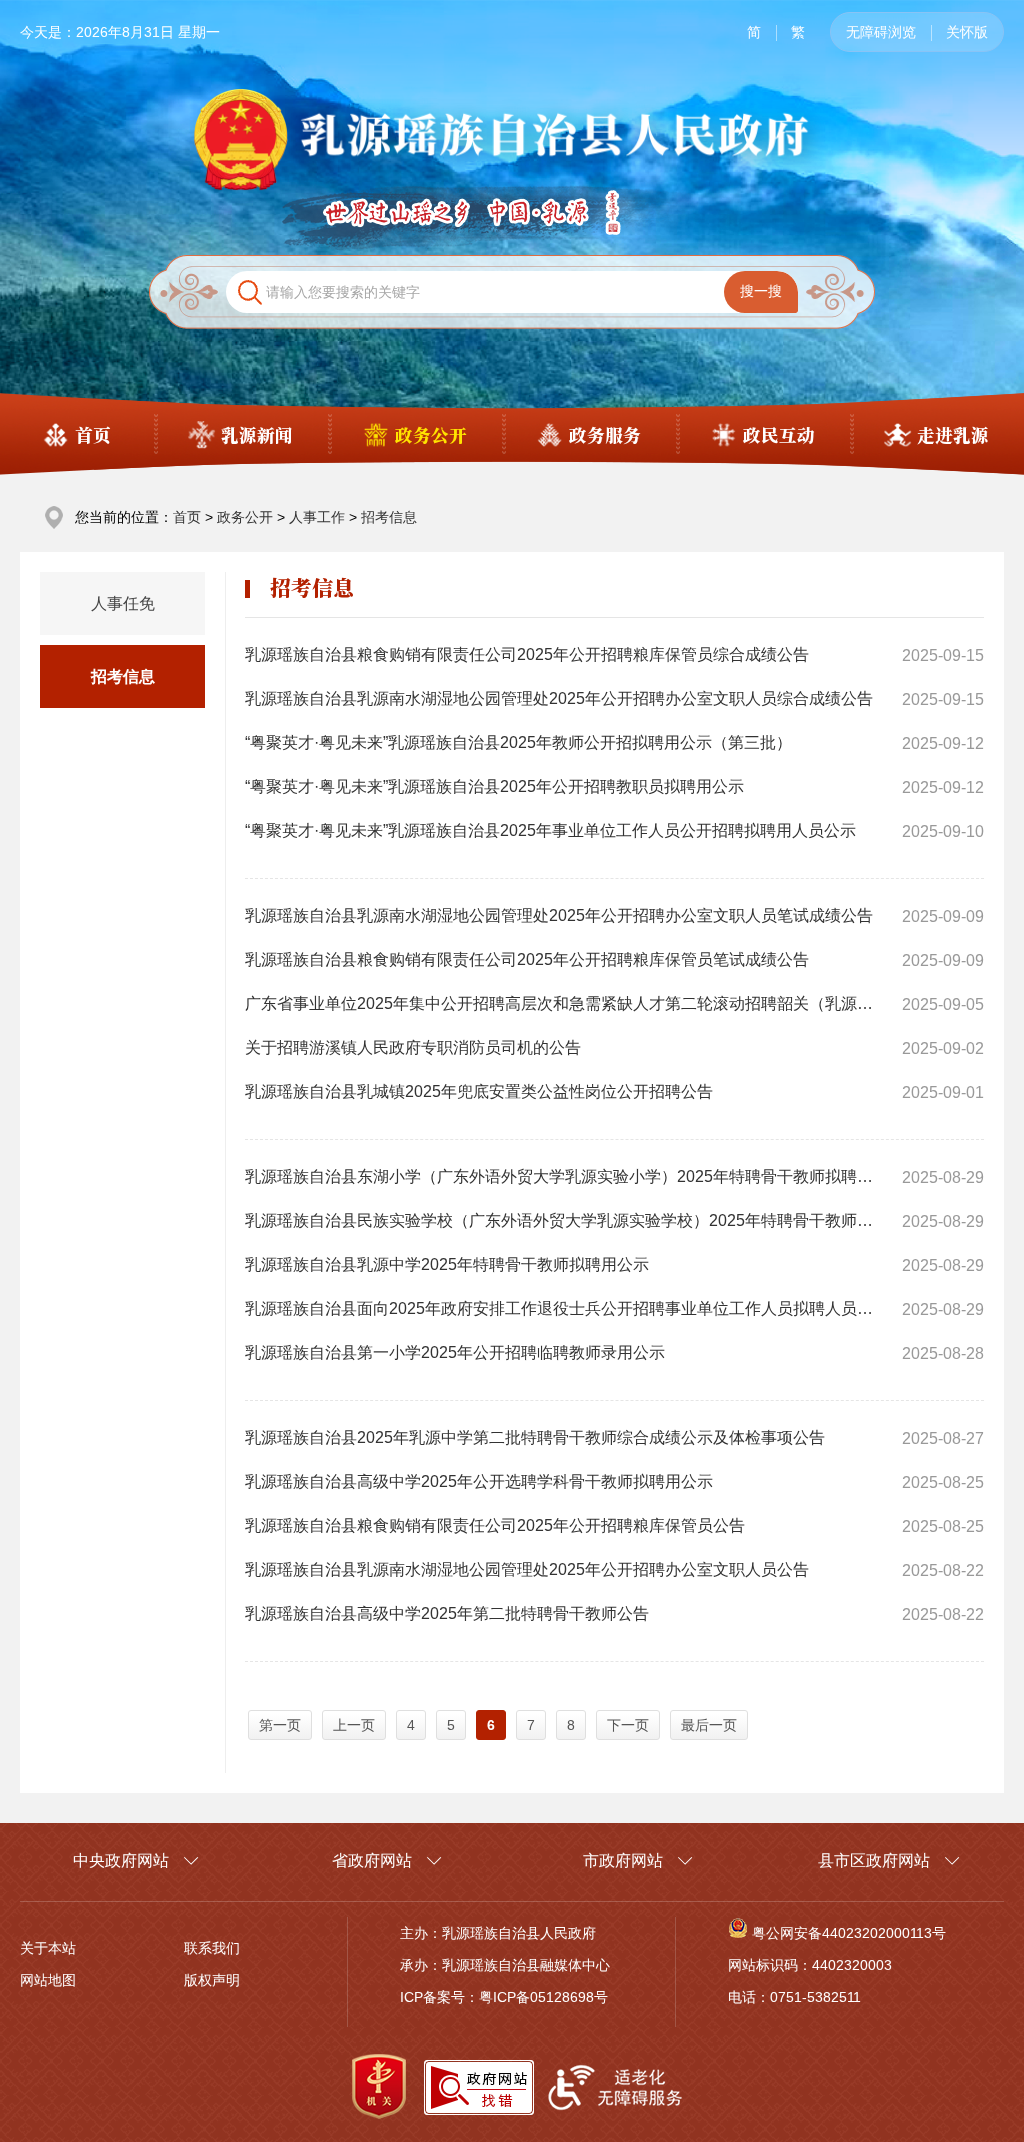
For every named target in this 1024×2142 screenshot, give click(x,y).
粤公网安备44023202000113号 (849, 1933)
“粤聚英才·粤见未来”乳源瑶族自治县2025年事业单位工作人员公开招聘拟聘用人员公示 (550, 830)
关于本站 (48, 1948)
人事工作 (317, 517)
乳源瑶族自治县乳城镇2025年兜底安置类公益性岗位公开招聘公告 (479, 1091)
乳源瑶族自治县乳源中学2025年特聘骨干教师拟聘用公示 (447, 1264)
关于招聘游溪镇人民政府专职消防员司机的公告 (413, 1047)
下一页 (628, 1725)
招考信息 (389, 517)
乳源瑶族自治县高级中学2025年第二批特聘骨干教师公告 (447, 1613)
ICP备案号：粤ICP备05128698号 (504, 1997)
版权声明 (212, 1980)
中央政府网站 (121, 1860)
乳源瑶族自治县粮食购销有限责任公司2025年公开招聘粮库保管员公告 (495, 1525)
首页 (187, 517)
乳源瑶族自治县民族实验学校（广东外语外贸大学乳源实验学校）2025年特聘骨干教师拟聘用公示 (564, 1220)
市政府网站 (623, 1860)
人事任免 (123, 603)
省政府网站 (372, 1860)
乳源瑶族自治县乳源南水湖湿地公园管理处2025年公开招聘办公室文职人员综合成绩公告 (559, 698)
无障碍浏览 (881, 32)
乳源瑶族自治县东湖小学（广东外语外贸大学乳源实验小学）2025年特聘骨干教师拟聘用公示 (564, 1176)
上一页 (354, 1725)
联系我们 (212, 1948)
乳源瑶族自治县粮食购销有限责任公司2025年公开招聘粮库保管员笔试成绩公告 (527, 959)
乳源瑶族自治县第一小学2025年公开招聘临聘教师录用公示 (455, 1352)
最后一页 (709, 1725)
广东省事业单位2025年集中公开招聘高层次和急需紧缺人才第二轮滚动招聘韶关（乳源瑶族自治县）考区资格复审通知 (564, 1003)
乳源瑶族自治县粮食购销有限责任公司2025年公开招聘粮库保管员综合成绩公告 (527, 654)
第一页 (280, 1725)
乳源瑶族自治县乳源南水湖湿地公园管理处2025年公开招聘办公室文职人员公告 (527, 1569)
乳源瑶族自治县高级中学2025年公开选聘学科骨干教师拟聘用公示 (479, 1481)
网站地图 (48, 1980)
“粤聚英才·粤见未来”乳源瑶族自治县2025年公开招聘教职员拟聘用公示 (494, 786)
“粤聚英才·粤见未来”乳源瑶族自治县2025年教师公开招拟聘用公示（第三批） (518, 742)
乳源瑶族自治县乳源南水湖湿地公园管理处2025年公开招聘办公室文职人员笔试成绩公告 (559, 915)
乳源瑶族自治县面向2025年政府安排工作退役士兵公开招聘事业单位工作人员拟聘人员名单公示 (564, 1308)
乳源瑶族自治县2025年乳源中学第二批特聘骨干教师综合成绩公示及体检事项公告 (535, 1437)
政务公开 (245, 517)
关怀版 (967, 32)
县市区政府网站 (874, 1860)
